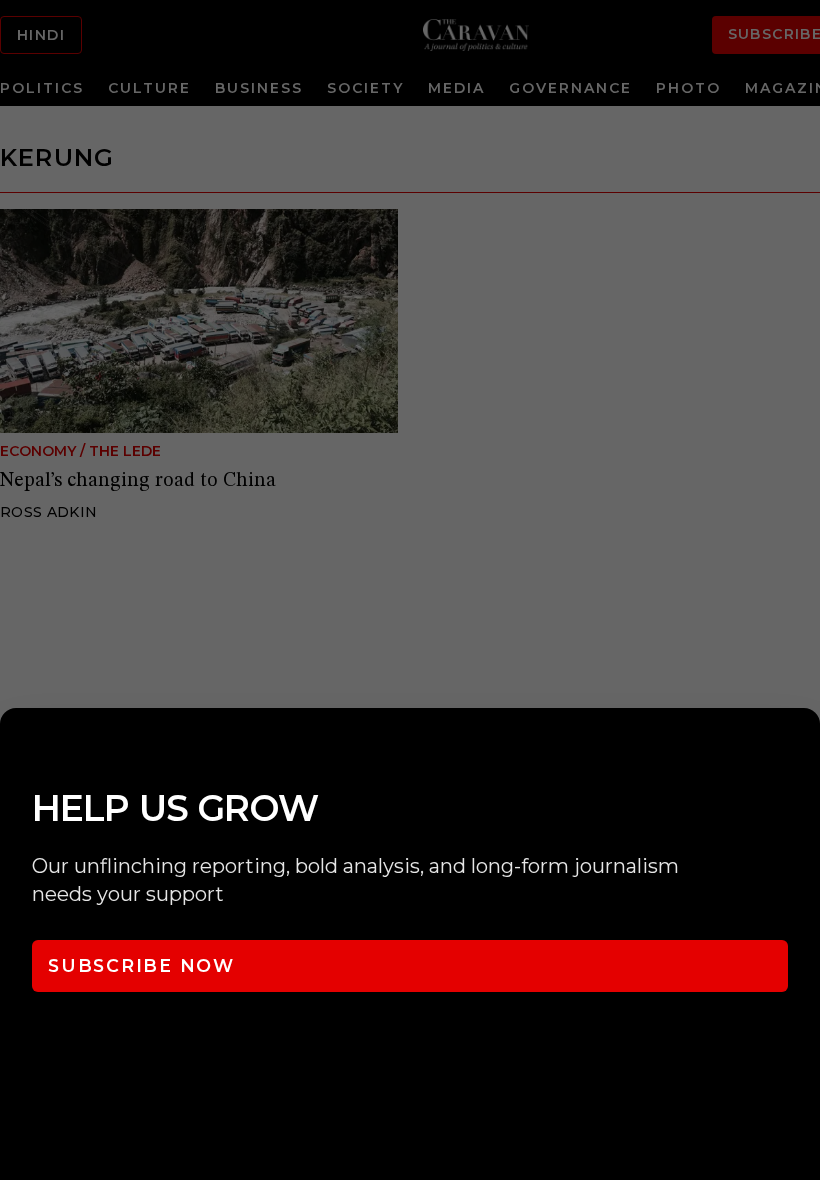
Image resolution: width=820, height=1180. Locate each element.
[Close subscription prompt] (800, 750)
